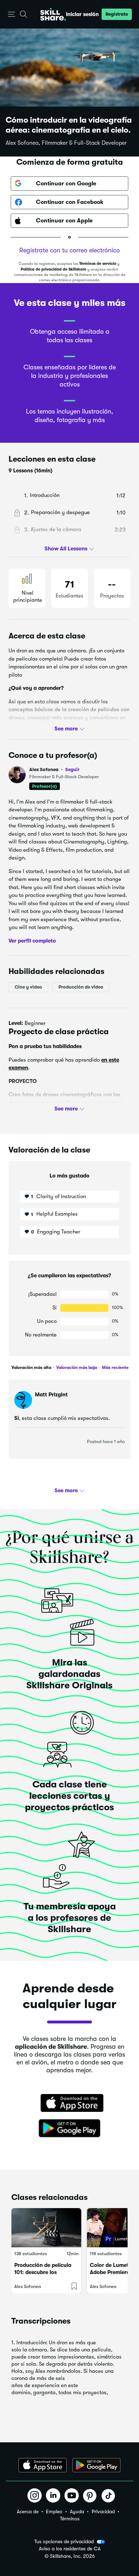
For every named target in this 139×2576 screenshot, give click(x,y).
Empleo (54, 2511)
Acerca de (28, 2511)
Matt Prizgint (51, 1395)
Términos (70, 2519)
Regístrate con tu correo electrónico (69, 250)
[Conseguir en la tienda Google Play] (69, 2129)
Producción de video (81, 987)
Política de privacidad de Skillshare (53, 269)
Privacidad (103, 2511)
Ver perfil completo (32, 940)
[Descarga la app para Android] (96, 2465)
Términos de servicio (98, 264)
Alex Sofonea (54, 769)
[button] (12, 14)
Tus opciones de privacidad (64, 2541)
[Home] (53, 14)
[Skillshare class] (46, 2228)
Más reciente (115, 1367)
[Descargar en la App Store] (69, 2104)
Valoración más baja (76, 1367)
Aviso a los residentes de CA (70, 2549)
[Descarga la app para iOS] (43, 2465)
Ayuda (77, 2511)
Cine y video (28, 987)
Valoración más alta (31, 1367)
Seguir (72, 769)
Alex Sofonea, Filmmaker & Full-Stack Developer (66, 143)
